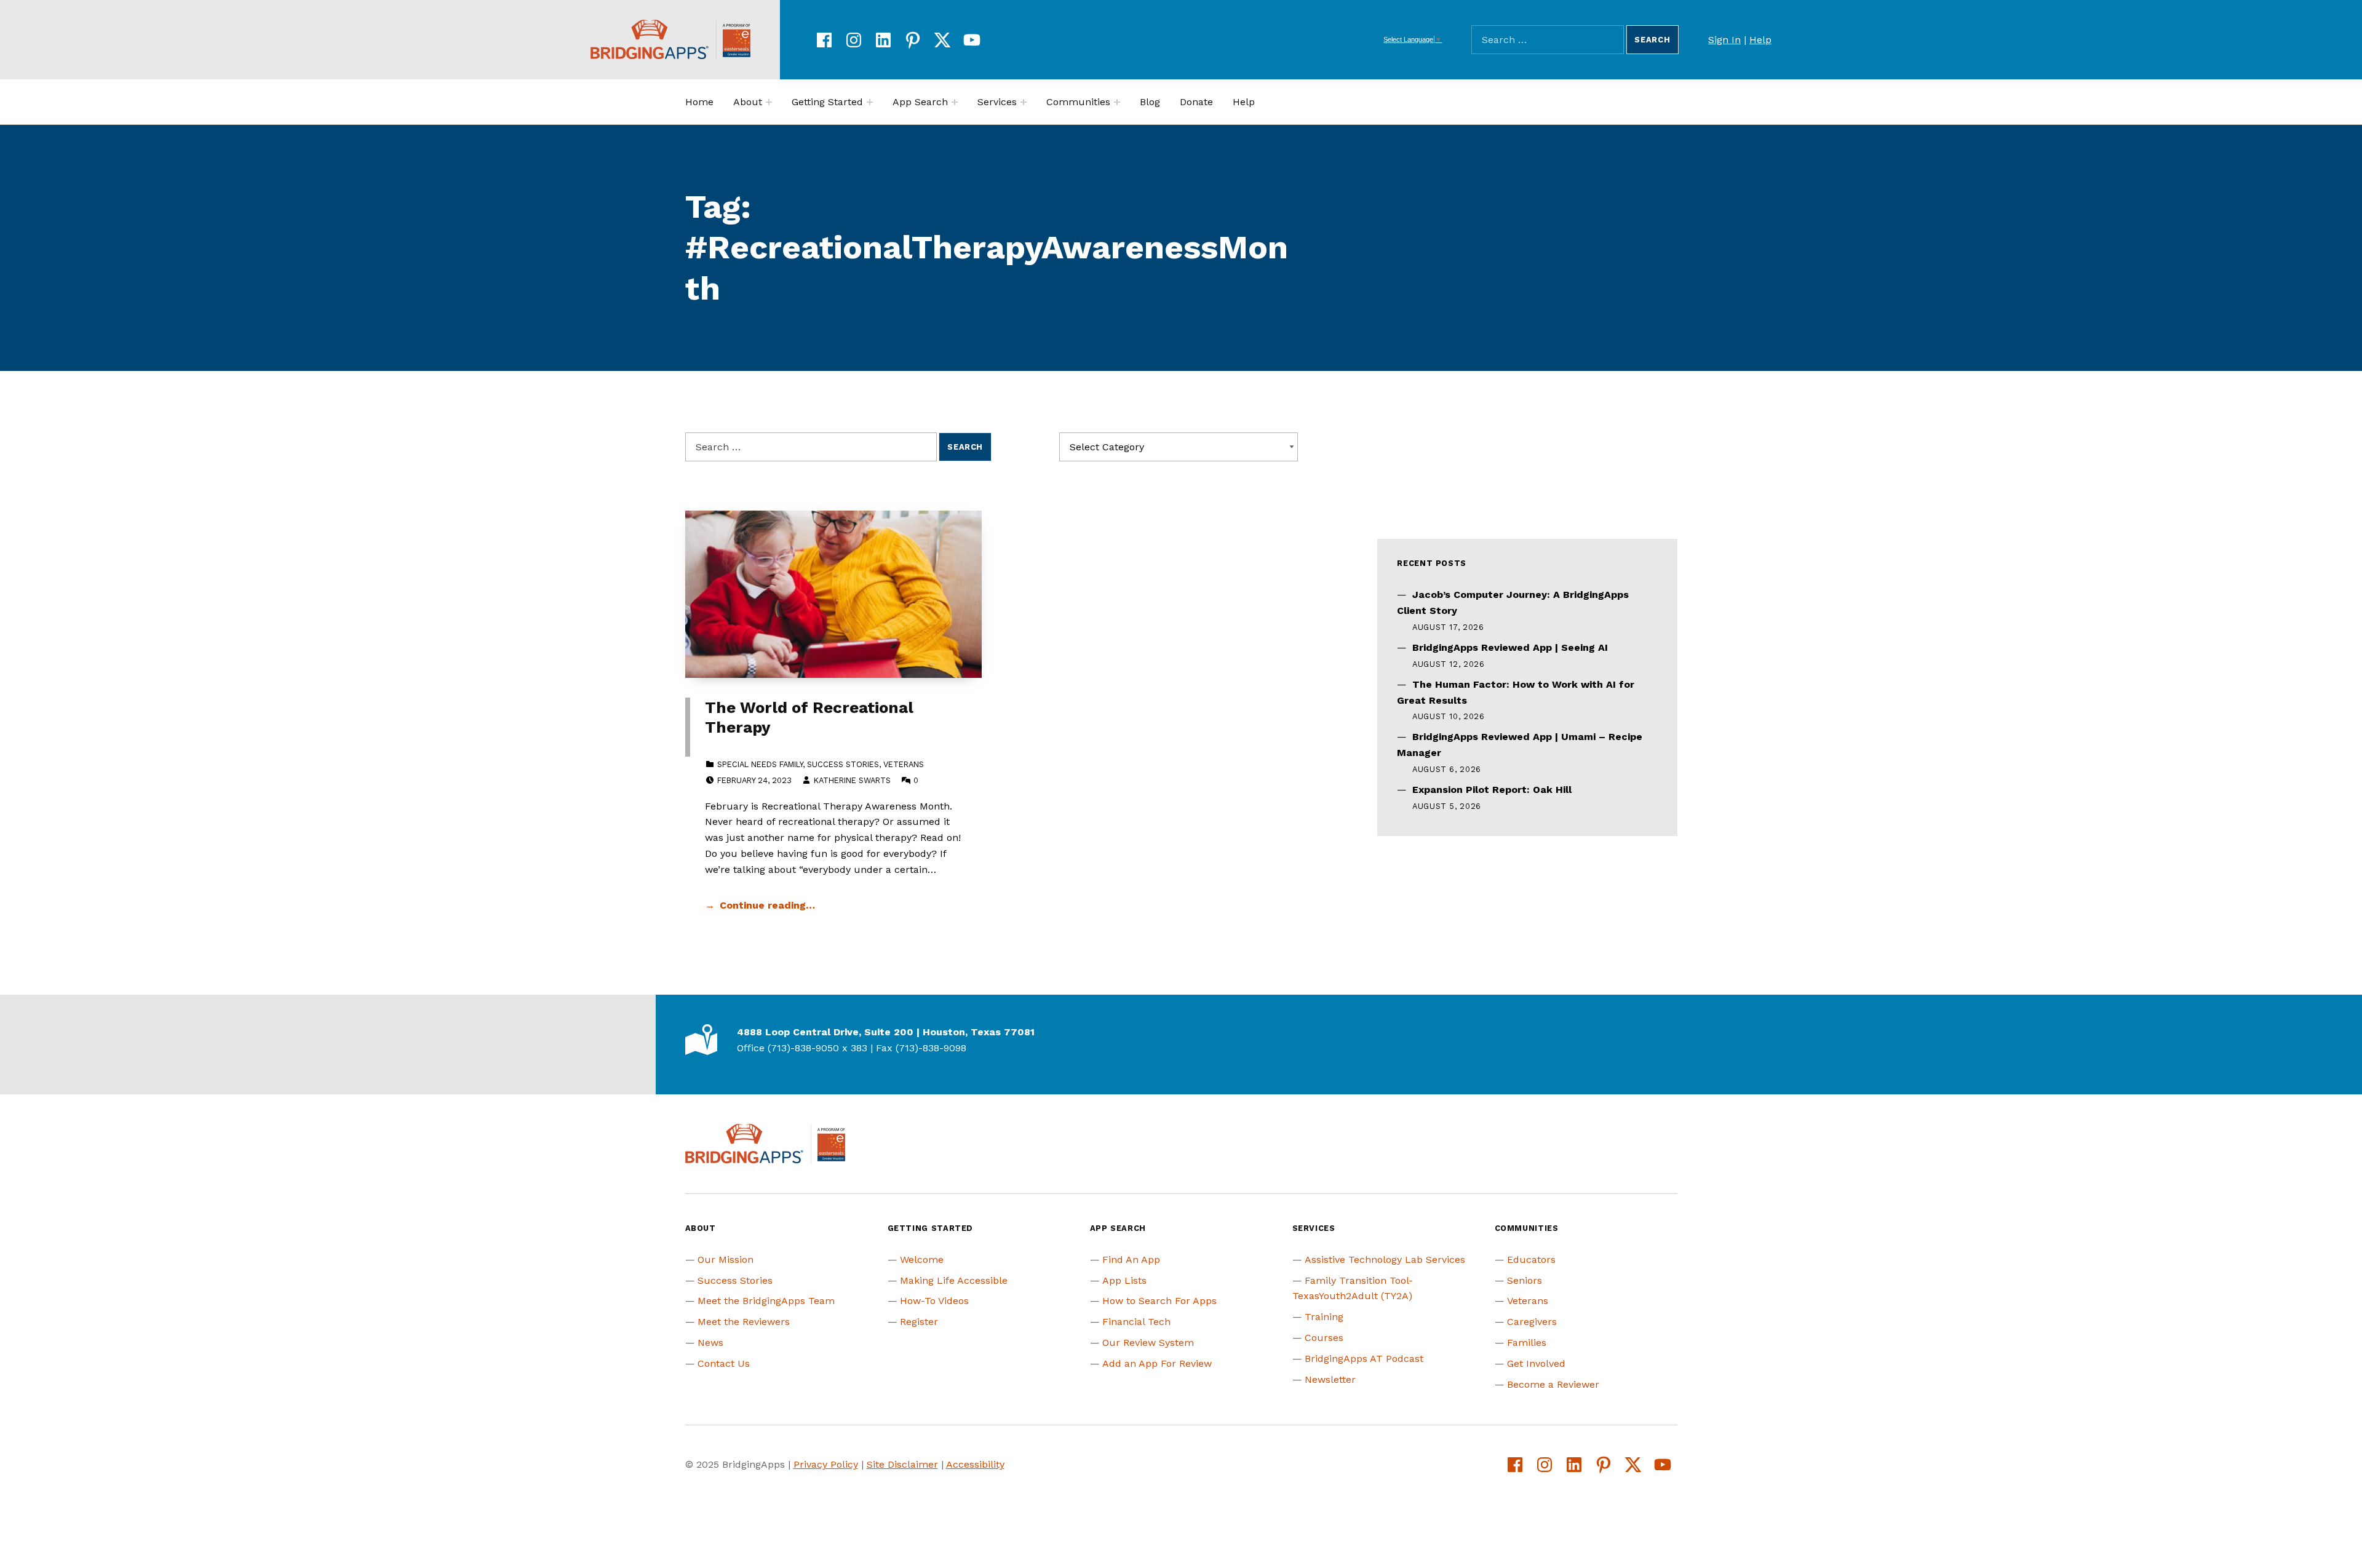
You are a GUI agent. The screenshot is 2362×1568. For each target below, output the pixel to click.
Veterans (904, 764)
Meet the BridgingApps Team (766, 1301)
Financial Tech (1136, 1322)
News (710, 1343)
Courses (1324, 1338)
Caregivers (1532, 1322)
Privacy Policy (826, 1464)
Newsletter (1330, 1379)
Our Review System (1148, 1343)
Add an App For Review (1157, 1363)
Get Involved (1536, 1363)
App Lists (1124, 1280)
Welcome (922, 1260)
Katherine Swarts (852, 780)
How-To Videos (934, 1301)
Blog (1150, 102)
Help (1760, 40)
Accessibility (975, 1464)
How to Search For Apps (1159, 1301)
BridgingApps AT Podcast (1364, 1359)
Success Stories (843, 764)
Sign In (1724, 40)
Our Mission (726, 1260)
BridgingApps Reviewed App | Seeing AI (1510, 647)
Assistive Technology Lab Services (1385, 1260)
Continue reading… (767, 905)
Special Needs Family (760, 764)
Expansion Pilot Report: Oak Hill (1492, 790)
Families (1527, 1343)
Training (1324, 1317)
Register (919, 1322)
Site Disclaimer (902, 1464)
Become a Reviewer (1553, 1384)
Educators (1531, 1260)
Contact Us (724, 1363)
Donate (1196, 102)
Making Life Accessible (954, 1280)
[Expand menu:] (769, 102)
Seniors (1525, 1280)
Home (699, 102)
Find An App (1131, 1260)
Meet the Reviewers (744, 1322)
